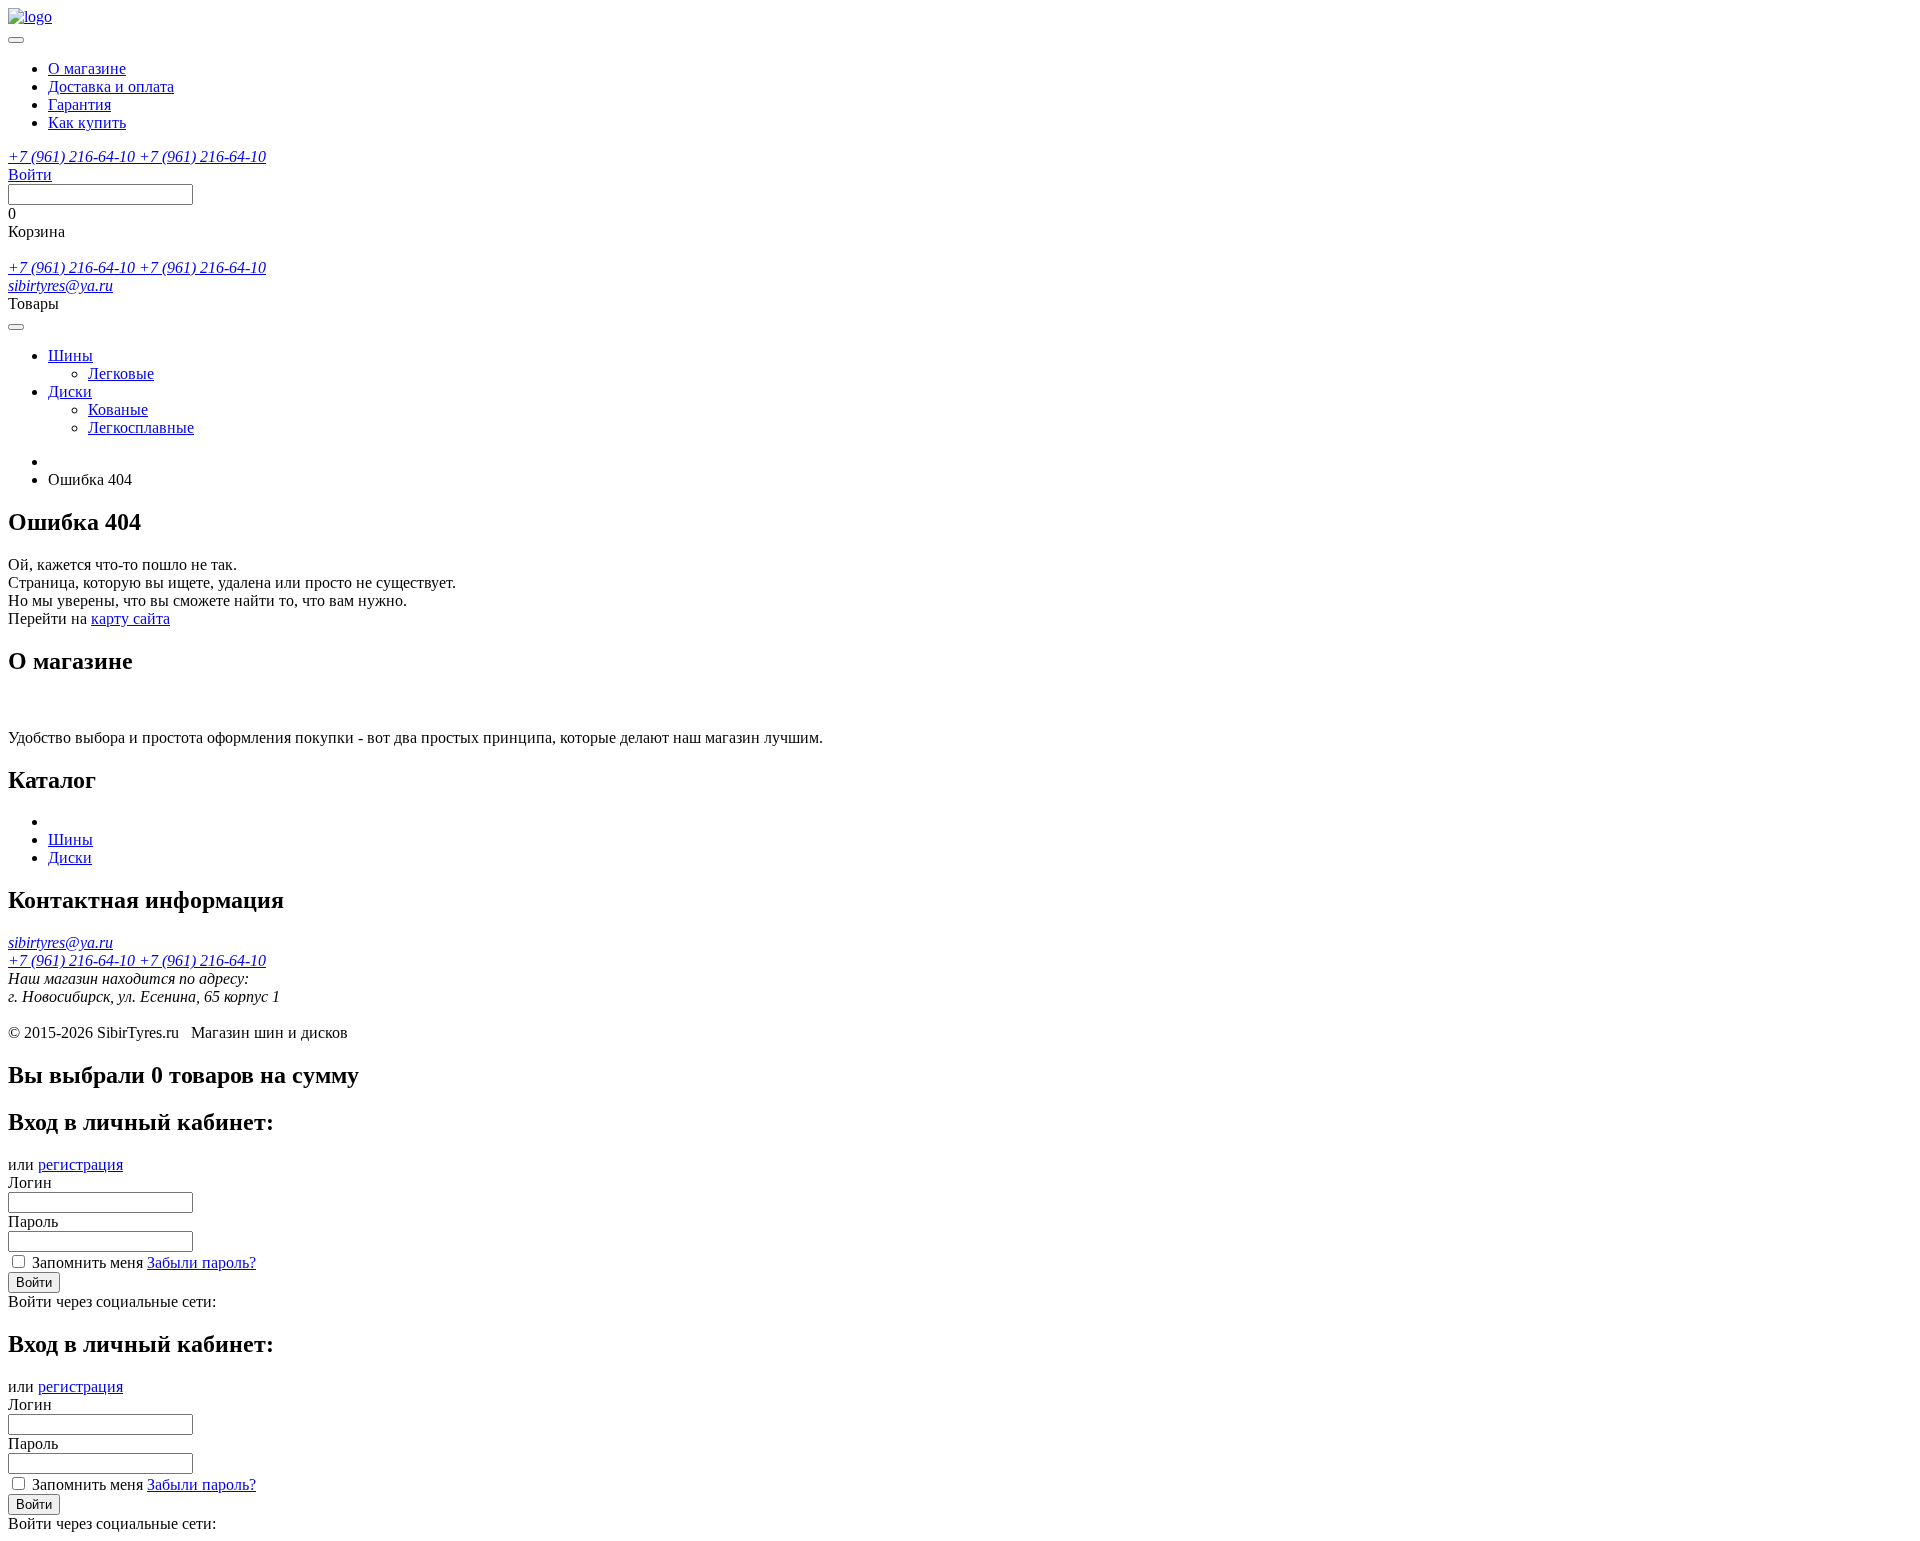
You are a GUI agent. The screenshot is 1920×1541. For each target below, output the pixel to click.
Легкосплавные (141, 427)
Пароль (33, 1221)
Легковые (121, 373)
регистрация (80, 1164)
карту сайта (130, 618)
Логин (30, 1182)
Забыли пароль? (201, 1262)
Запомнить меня (87, 1262)
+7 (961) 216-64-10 (73, 156)
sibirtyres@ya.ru (60, 285)
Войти (34, 1282)
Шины (70, 355)
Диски (70, 391)
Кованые (118, 409)
